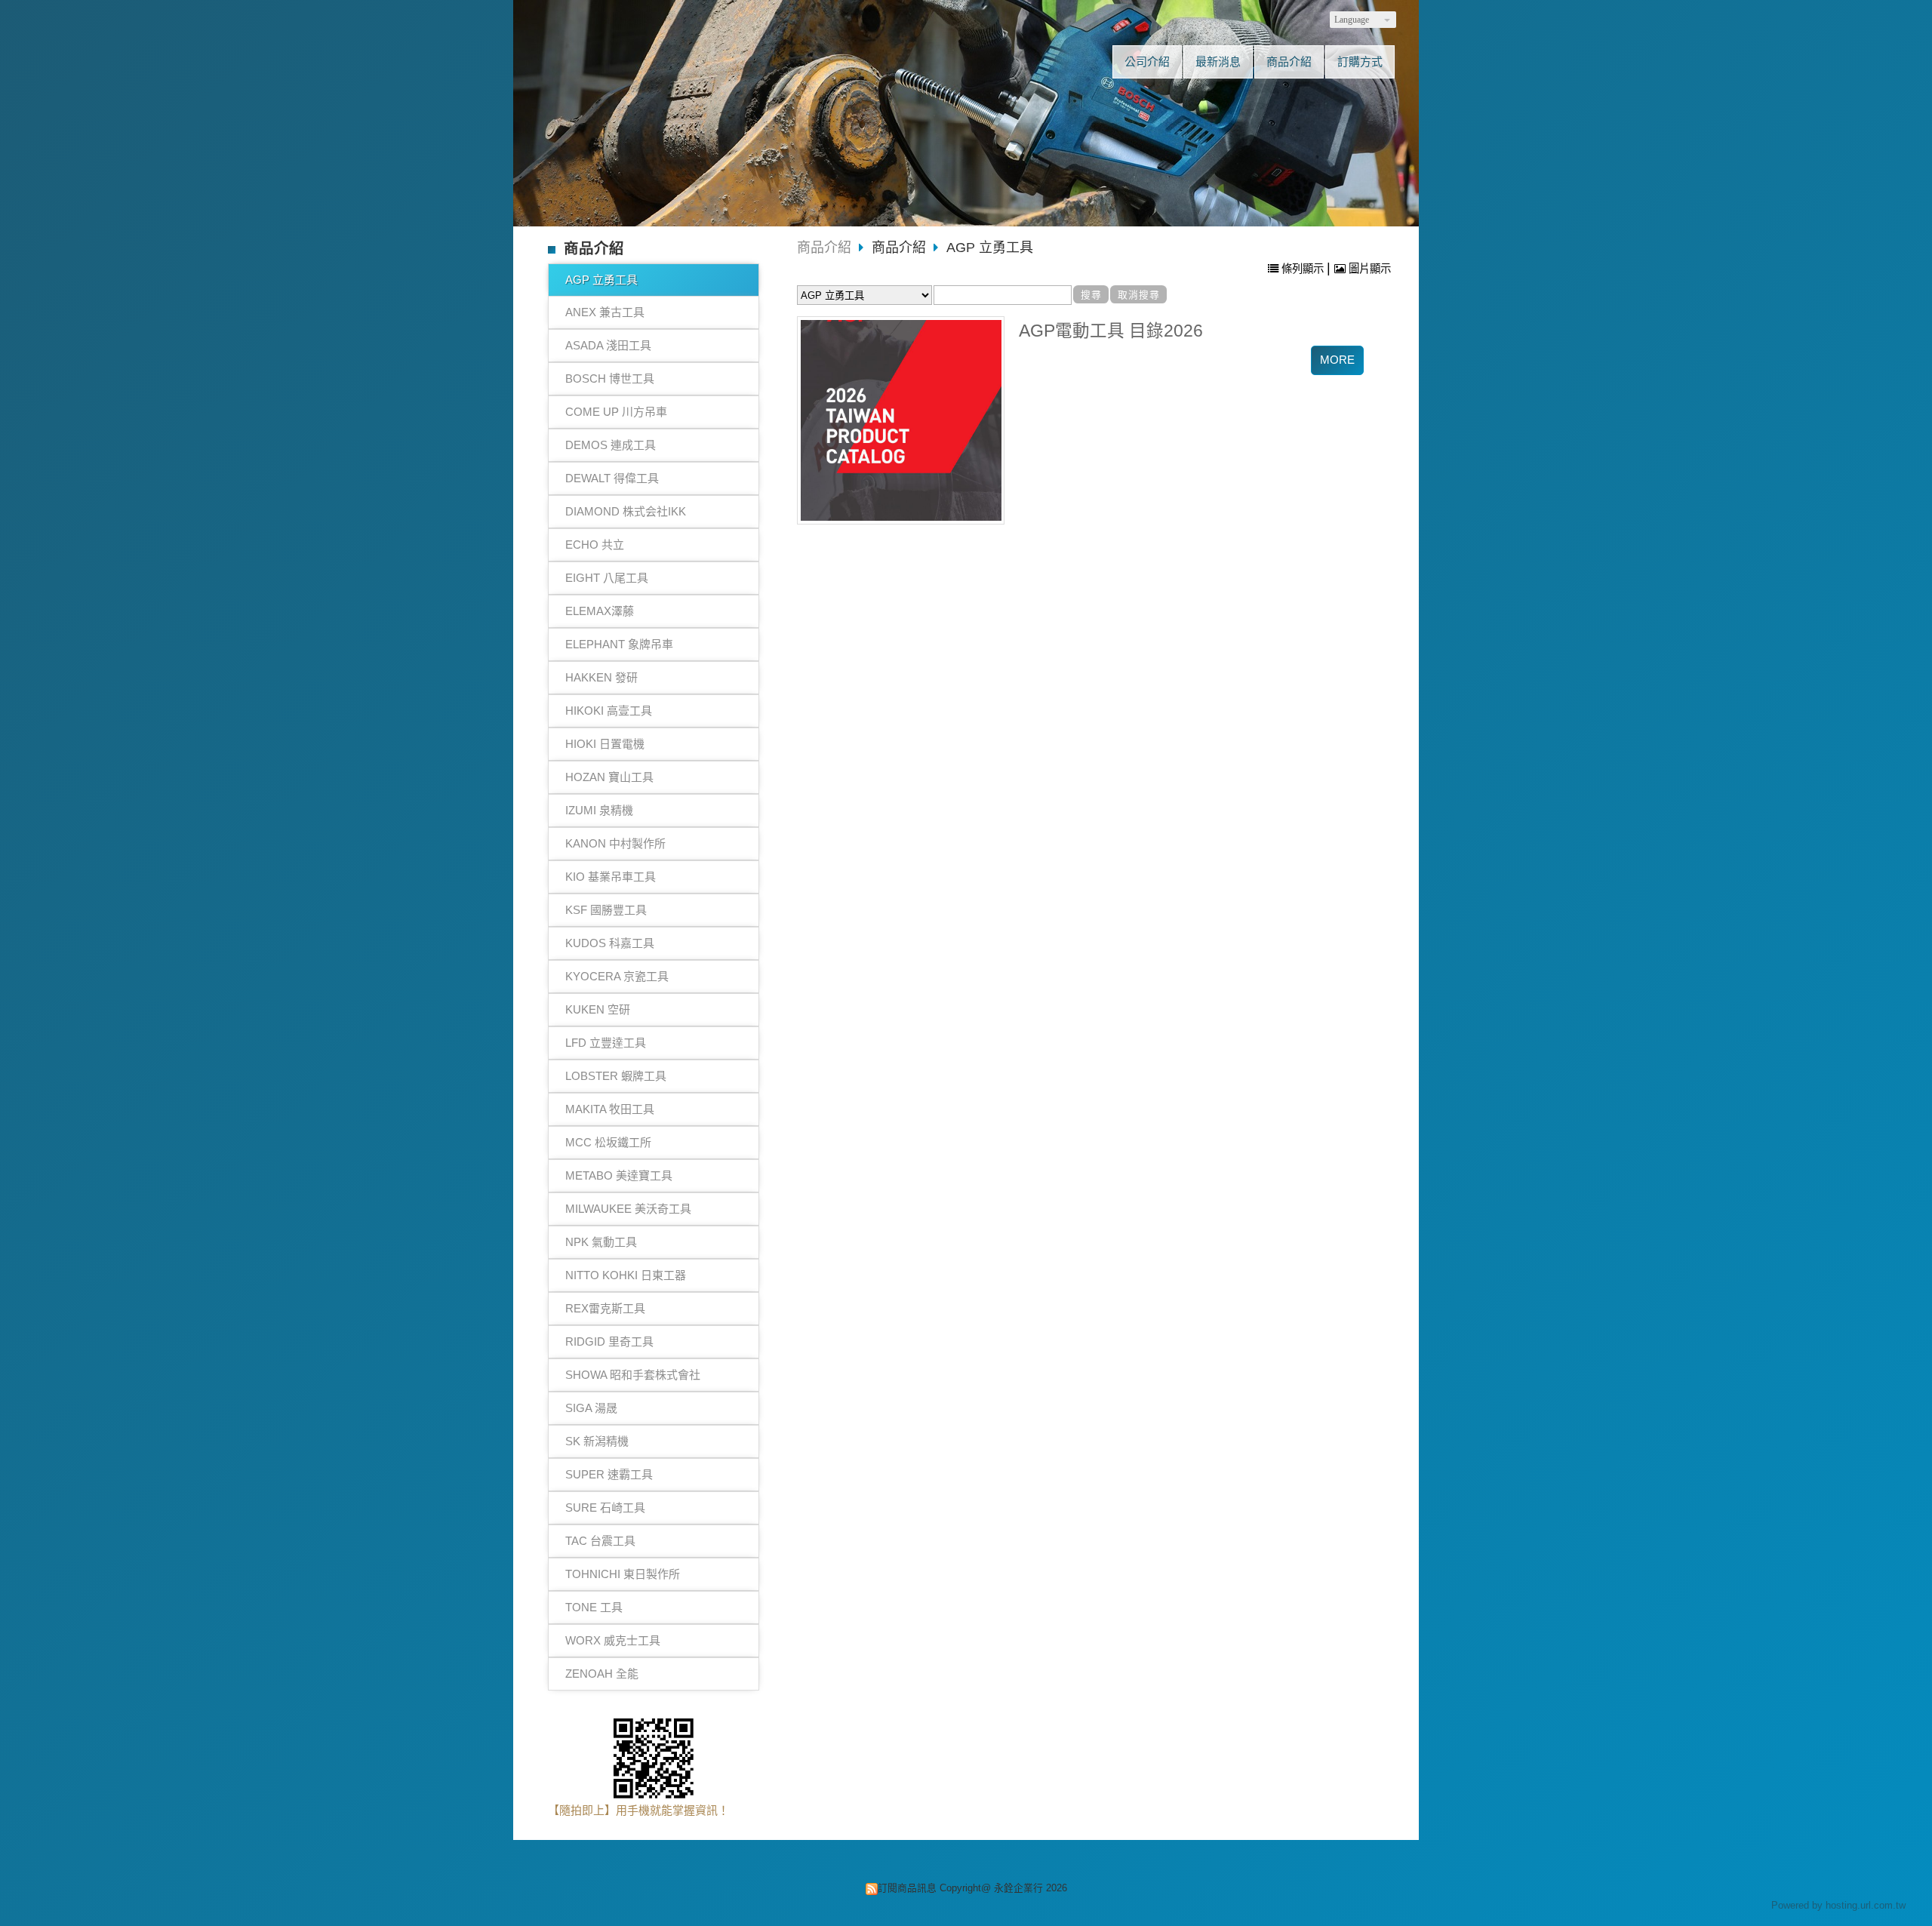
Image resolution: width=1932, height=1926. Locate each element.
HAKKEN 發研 (601, 677)
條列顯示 (1303, 269)
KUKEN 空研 (598, 1009)
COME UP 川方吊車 (616, 412)
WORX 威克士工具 (613, 1640)
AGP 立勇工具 (601, 280)
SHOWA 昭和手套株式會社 (633, 1375)
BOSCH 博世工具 (610, 378)
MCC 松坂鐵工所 (608, 1142)
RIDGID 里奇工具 (609, 1341)
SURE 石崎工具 (605, 1508)
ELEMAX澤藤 (600, 611)
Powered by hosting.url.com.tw (1838, 1905)
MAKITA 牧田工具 (610, 1109)
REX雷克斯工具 (605, 1308)
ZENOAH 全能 (602, 1674)
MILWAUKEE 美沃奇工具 (628, 1209)
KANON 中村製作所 (615, 843)
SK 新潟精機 (597, 1441)
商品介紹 (824, 248)
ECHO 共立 (595, 545)
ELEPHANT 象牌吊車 (619, 644)
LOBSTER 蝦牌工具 (616, 1076)
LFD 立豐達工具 (606, 1043)
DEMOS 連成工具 (611, 445)
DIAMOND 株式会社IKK (626, 511)
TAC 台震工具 (600, 1541)
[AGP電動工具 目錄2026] (901, 420)
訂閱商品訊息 (907, 1888)
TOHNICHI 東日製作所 (623, 1574)
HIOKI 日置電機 (605, 744)
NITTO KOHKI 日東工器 (626, 1275)
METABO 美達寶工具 (619, 1175)
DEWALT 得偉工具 (612, 478)
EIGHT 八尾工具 (607, 578)
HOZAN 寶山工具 (609, 777)
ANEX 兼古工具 (605, 312)
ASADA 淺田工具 (608, 345)
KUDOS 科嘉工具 (610, 943)
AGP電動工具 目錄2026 (1111, 331)
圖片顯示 (1368, 269)
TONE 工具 (594, 1607)
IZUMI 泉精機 (599, 810)
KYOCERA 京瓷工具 (617, 976)
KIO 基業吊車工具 (611, 877)
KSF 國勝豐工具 (606, 910)
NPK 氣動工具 (601, 1242)
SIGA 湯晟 (591, 1408)
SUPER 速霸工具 (609, 1474)
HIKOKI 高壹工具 (609, 711)
